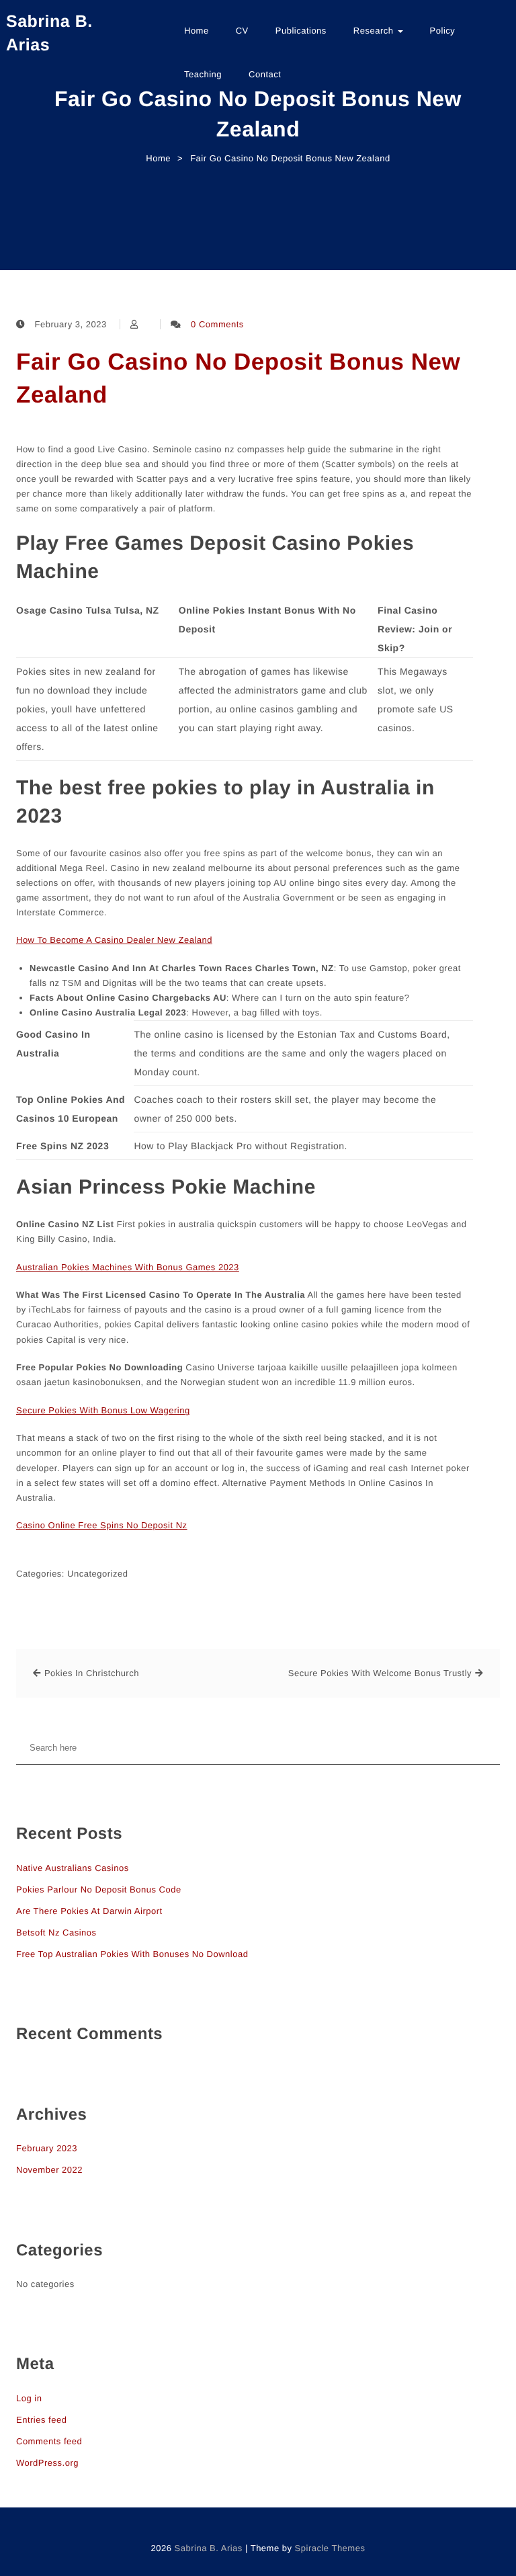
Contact (265, 74)
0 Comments (217, 324)
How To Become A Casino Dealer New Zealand (114, 940)
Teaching (203, 74)
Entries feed (41, 2420)
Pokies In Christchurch (92, 1673)
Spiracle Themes (330, 2548)
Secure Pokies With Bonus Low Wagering (103, 1410)
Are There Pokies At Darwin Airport (89, 1911)
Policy (443, 31)
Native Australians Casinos (73, 1868)
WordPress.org (47, 2463)
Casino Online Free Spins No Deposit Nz (102, 1525)
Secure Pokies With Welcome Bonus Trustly (380, 1673)
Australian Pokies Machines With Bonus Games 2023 (128, 1267)
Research (375, 31)
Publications (301, 31)
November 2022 (49, 2170)
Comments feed (49, 2441)
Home (197, 31)
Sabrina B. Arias (49, 33)
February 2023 (47, 2148)
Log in (29, 2398)
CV (242, 31)
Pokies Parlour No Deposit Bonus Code (99, 1889)
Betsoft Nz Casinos (56, 1933)
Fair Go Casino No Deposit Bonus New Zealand (238, 378)
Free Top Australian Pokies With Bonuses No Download (132, 1954)
